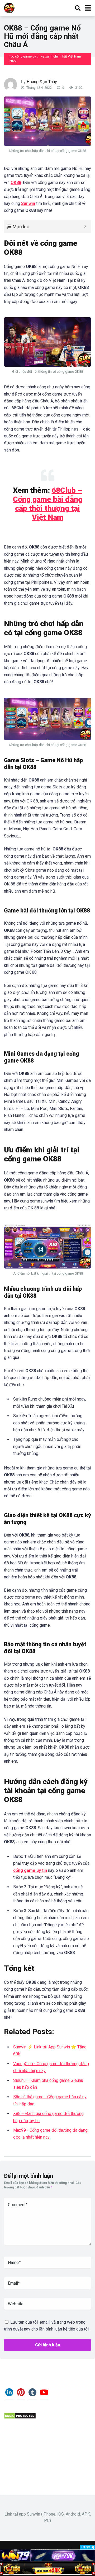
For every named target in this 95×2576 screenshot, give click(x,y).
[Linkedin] (9, 2394)
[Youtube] (44, 2394)
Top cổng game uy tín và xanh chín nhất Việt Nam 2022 (45, 59)
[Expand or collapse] (85, 227)
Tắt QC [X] (87, 2547)
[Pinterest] (21, 2394)
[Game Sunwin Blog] (9, 7)
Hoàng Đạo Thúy (42, 82)
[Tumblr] (32, 2394)
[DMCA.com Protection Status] (20, 2418)
